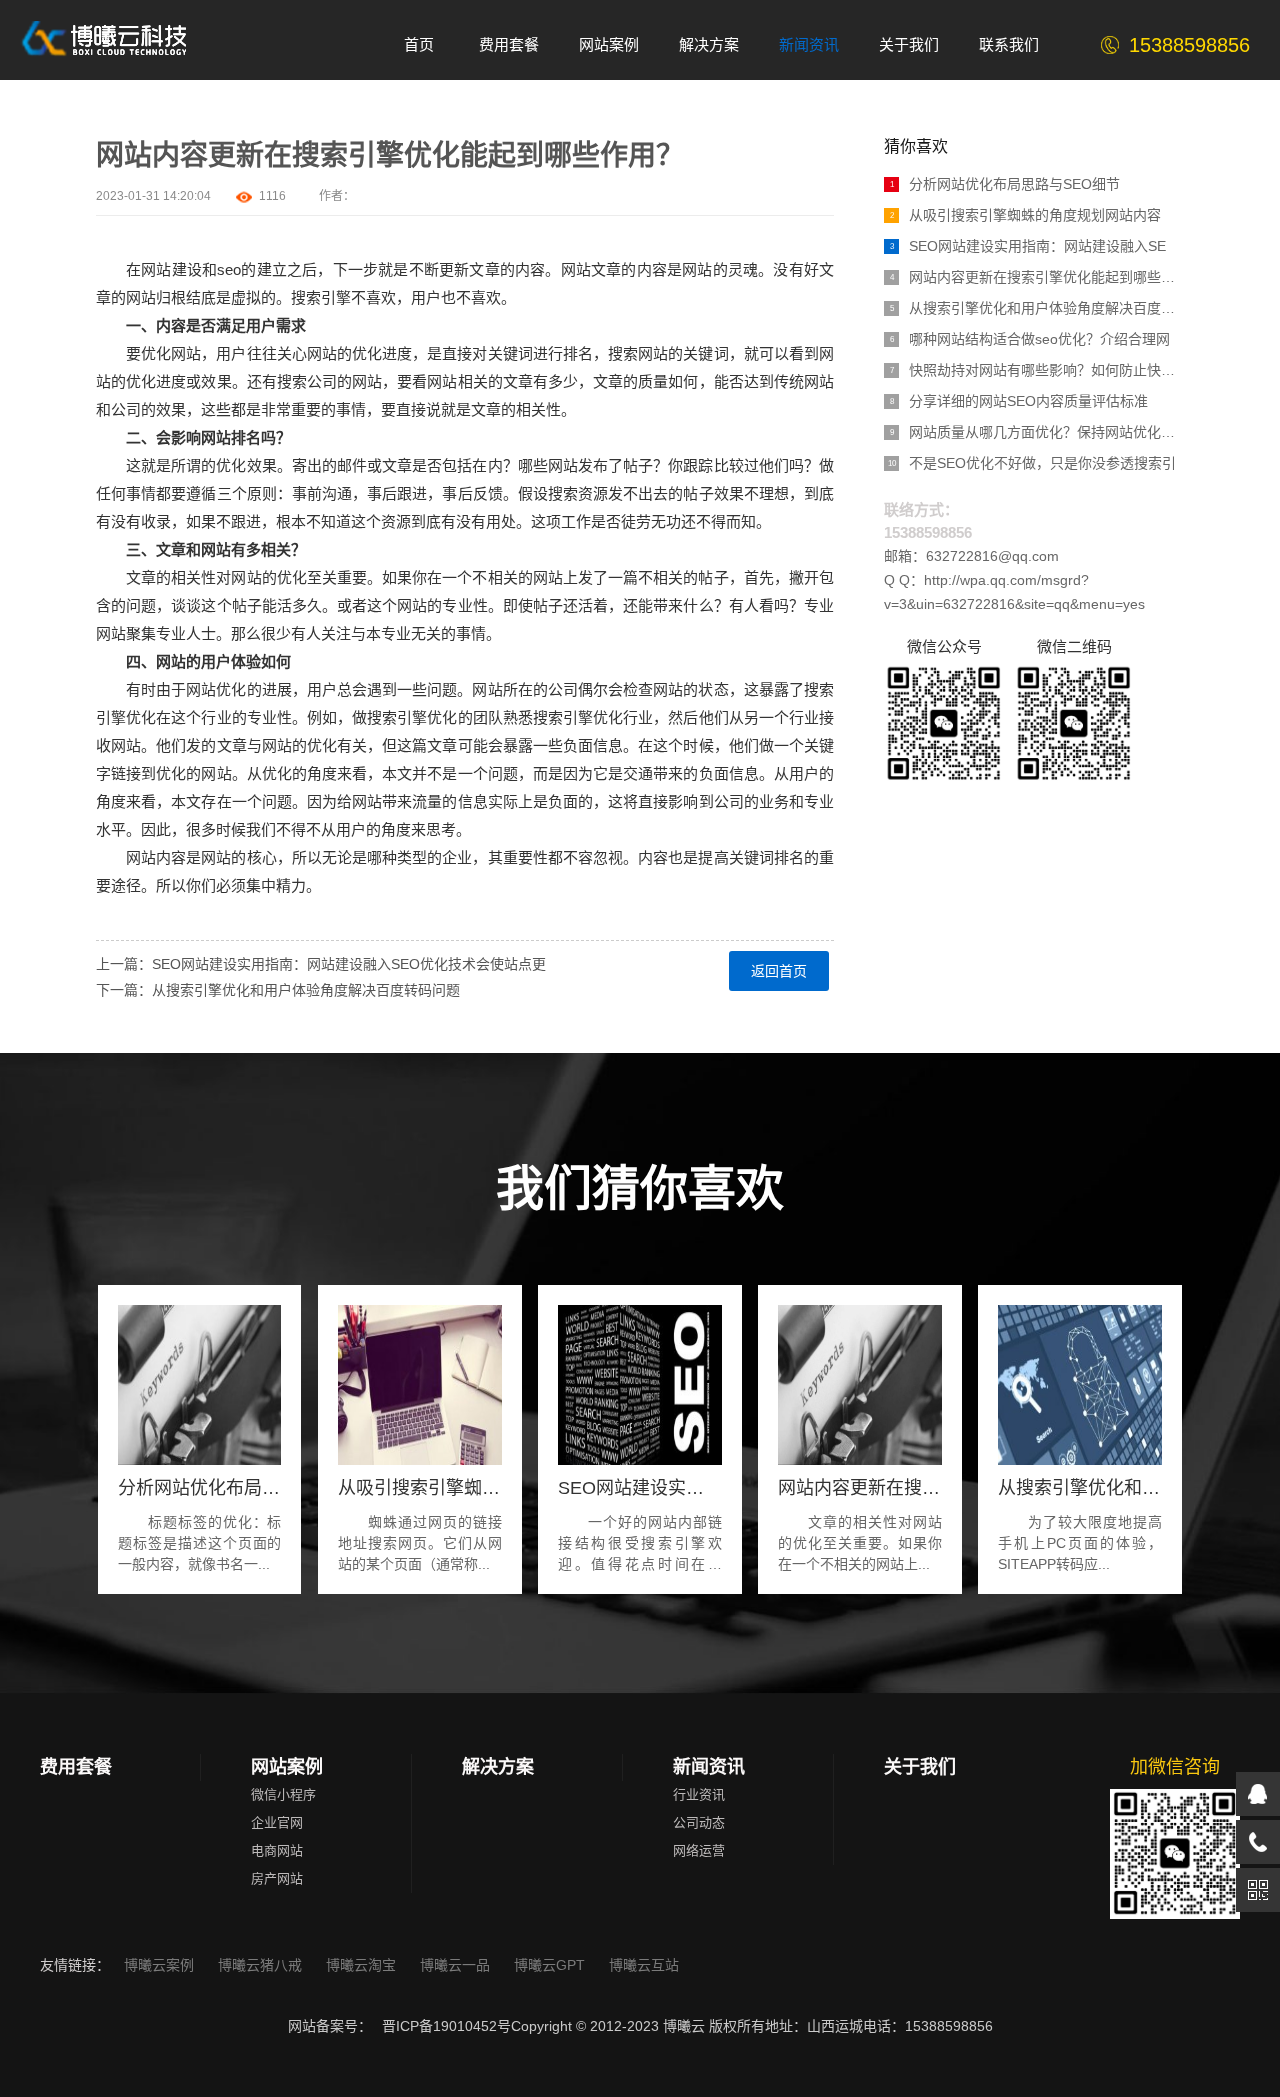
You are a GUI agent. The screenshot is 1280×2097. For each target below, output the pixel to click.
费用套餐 (76, 1767)
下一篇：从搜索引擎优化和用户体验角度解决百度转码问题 (278, 990)
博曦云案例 (161, 1965)
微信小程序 (283, 1794)
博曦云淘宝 (363, 1965)
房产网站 (277, 1878)
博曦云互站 (644, 1965)
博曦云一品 (457, 1965)
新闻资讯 (709, 1767)
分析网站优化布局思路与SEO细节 (1005, 184)
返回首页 (779, 971)
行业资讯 (699, 1794)
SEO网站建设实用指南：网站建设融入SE (1028, 246)
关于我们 (920, 1767)
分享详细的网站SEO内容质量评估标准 (1019, 401)
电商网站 (277, 1850)
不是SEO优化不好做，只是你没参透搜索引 (1032, 463)
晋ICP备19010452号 (446, 2026)
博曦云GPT (551, 1965)
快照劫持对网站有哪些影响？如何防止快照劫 (1037, 370)
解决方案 (498, 1767)
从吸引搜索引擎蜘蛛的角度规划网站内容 (1026, 215)
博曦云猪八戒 (262, 1965)
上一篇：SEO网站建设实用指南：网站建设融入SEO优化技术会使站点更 (321, 964)
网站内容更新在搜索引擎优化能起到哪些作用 (1037, 277)
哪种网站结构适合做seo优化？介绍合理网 (1030, 339)
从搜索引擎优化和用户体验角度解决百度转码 (1037, 308)
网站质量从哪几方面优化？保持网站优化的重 (1037, 432)
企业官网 (277, 1822)
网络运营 (699, 1850)
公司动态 (699, 1822)
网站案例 (287, 1767)
